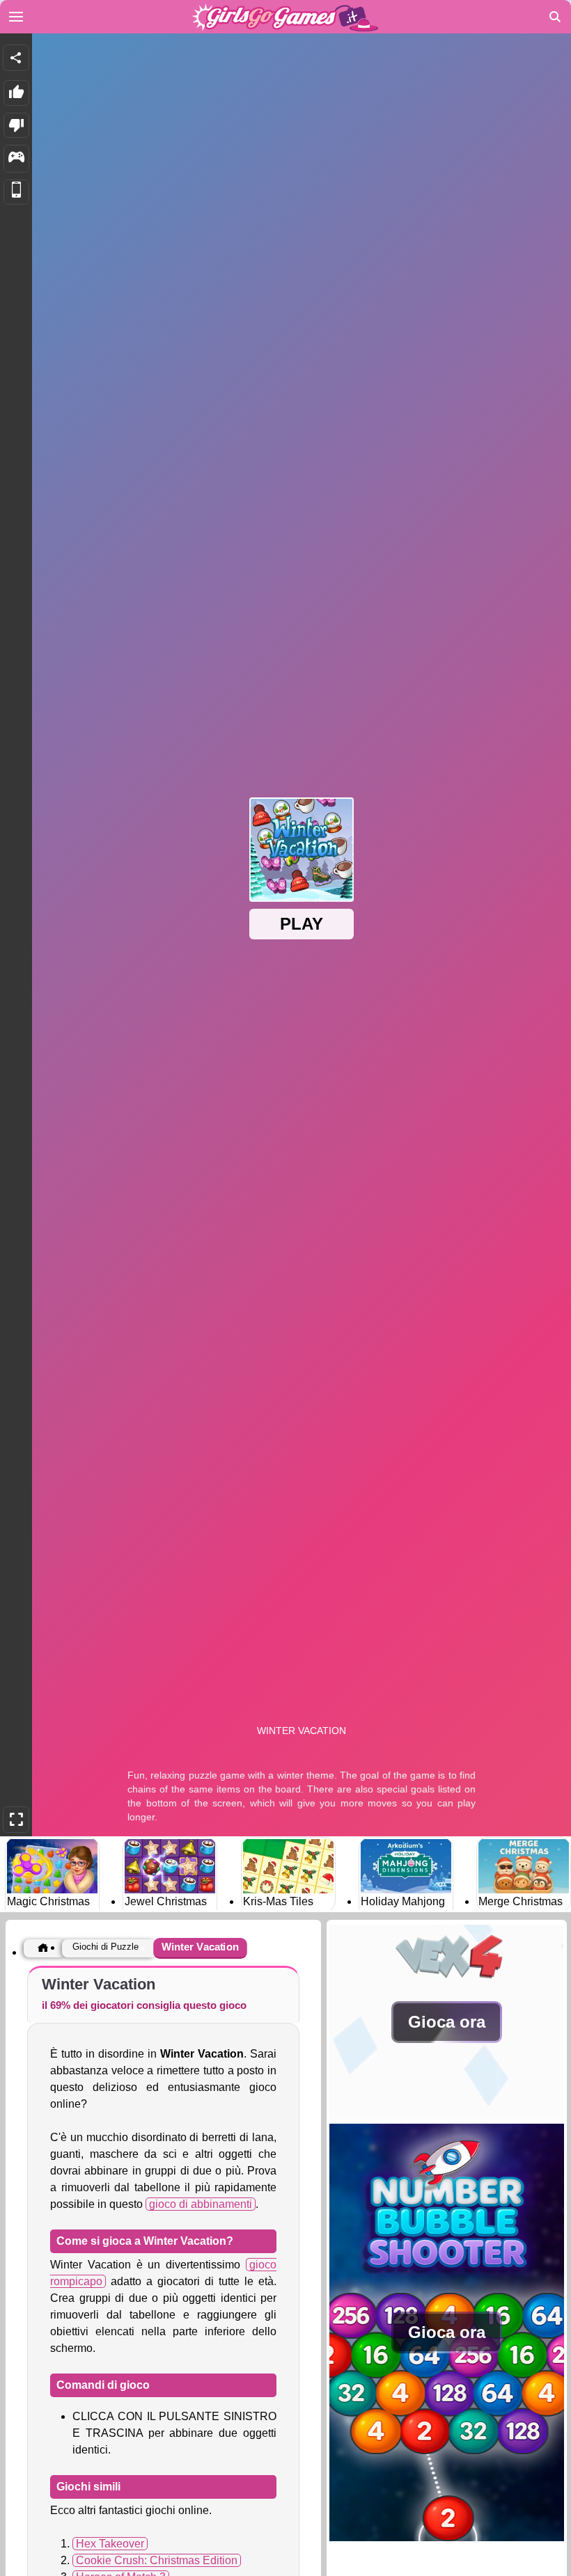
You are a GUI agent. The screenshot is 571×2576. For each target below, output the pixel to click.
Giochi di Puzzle (105, 1947)
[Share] (16, 58)
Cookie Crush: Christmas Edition (157, 2560)
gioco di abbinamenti (201, 2204)
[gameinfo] (16, 159)
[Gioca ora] (447, 2116)
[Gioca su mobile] (16, 192)
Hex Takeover (110, 2544)
